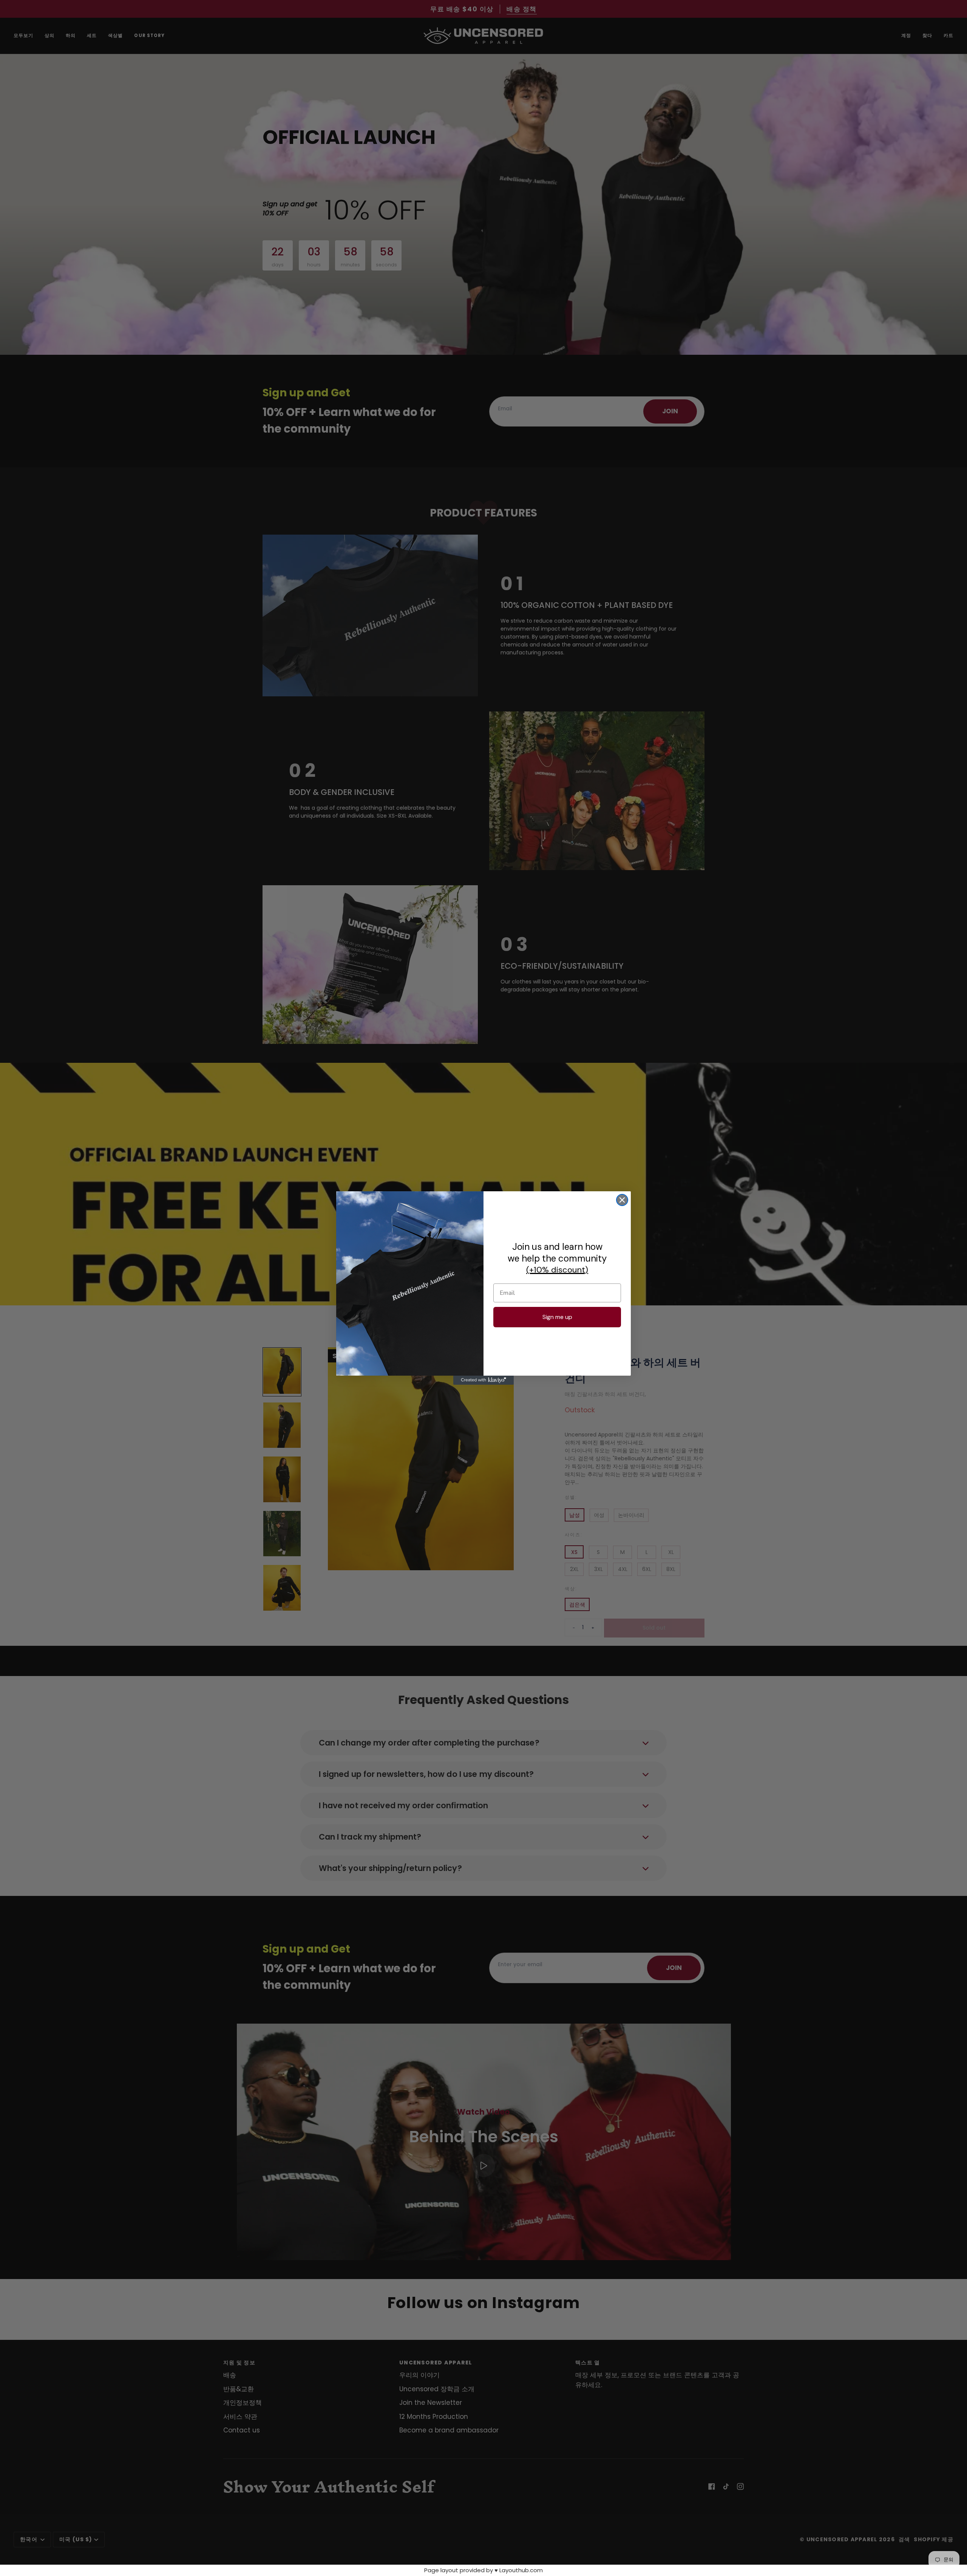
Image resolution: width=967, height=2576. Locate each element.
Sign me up (557, 1317)
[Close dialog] (622, 1200)
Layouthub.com (521, 2570)
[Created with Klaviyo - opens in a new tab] (483, 1380)
